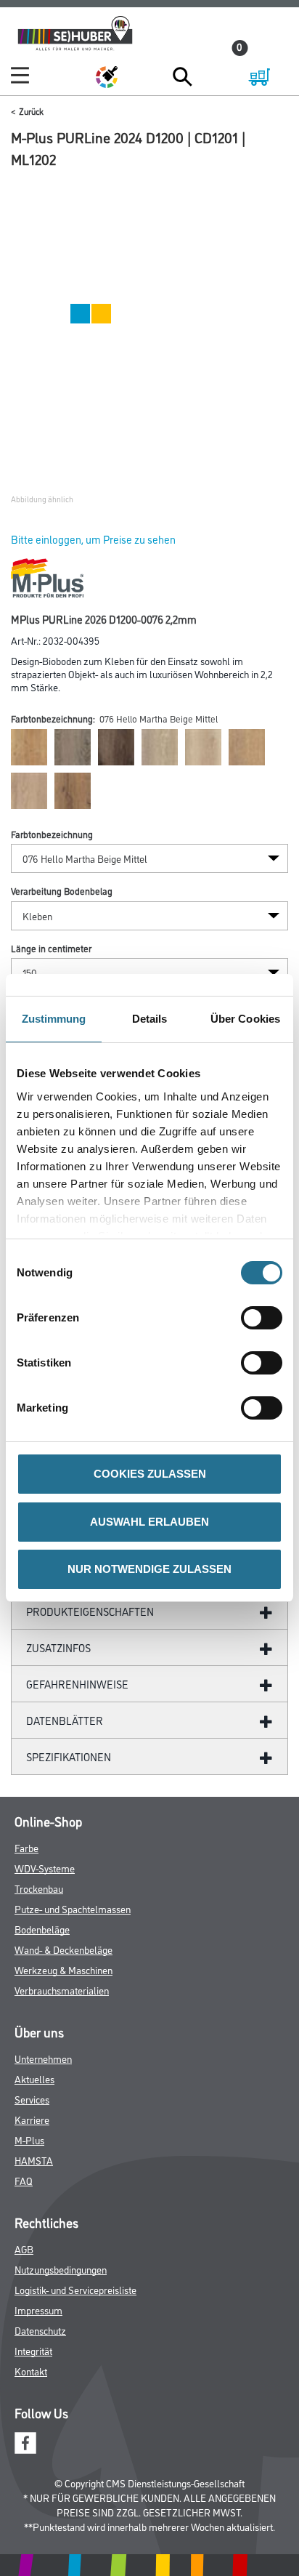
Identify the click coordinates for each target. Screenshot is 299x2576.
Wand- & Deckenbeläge (64, 1949)
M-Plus (29, 2140)
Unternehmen (43, 2058)
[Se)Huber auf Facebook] (25, 2440)
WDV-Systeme (45, 1868)
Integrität (33, 2350)
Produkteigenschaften (90, 1611)
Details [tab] (150, 1019)
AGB (24, 2249)
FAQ (24, 2180)
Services (32, 2099)
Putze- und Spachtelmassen (73, 1908)
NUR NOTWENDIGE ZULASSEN (149, 1569)
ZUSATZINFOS (58, 1647)
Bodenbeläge (42, 1929)
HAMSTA (34, 2160)
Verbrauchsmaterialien (62, 1990)
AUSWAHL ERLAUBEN (149, 1522)
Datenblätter (65, 1720)
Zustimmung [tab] (54, 1019)
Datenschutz (40, 2330)
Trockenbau (39, 1888)
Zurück (31, 111)
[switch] (265, 1318)
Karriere (32, 2119)
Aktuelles (34, 2078)
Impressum (38, 2310)
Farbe (26, 1847)
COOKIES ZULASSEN (150, 1474)
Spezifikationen (69, 1756)
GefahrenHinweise (77, 1684)
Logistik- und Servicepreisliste (75, 2289)
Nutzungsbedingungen (61, 2269)
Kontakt (31, 2371)
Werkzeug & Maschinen (64, 1969)
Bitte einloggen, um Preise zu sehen (93, 539)
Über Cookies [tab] (245, 1019)
